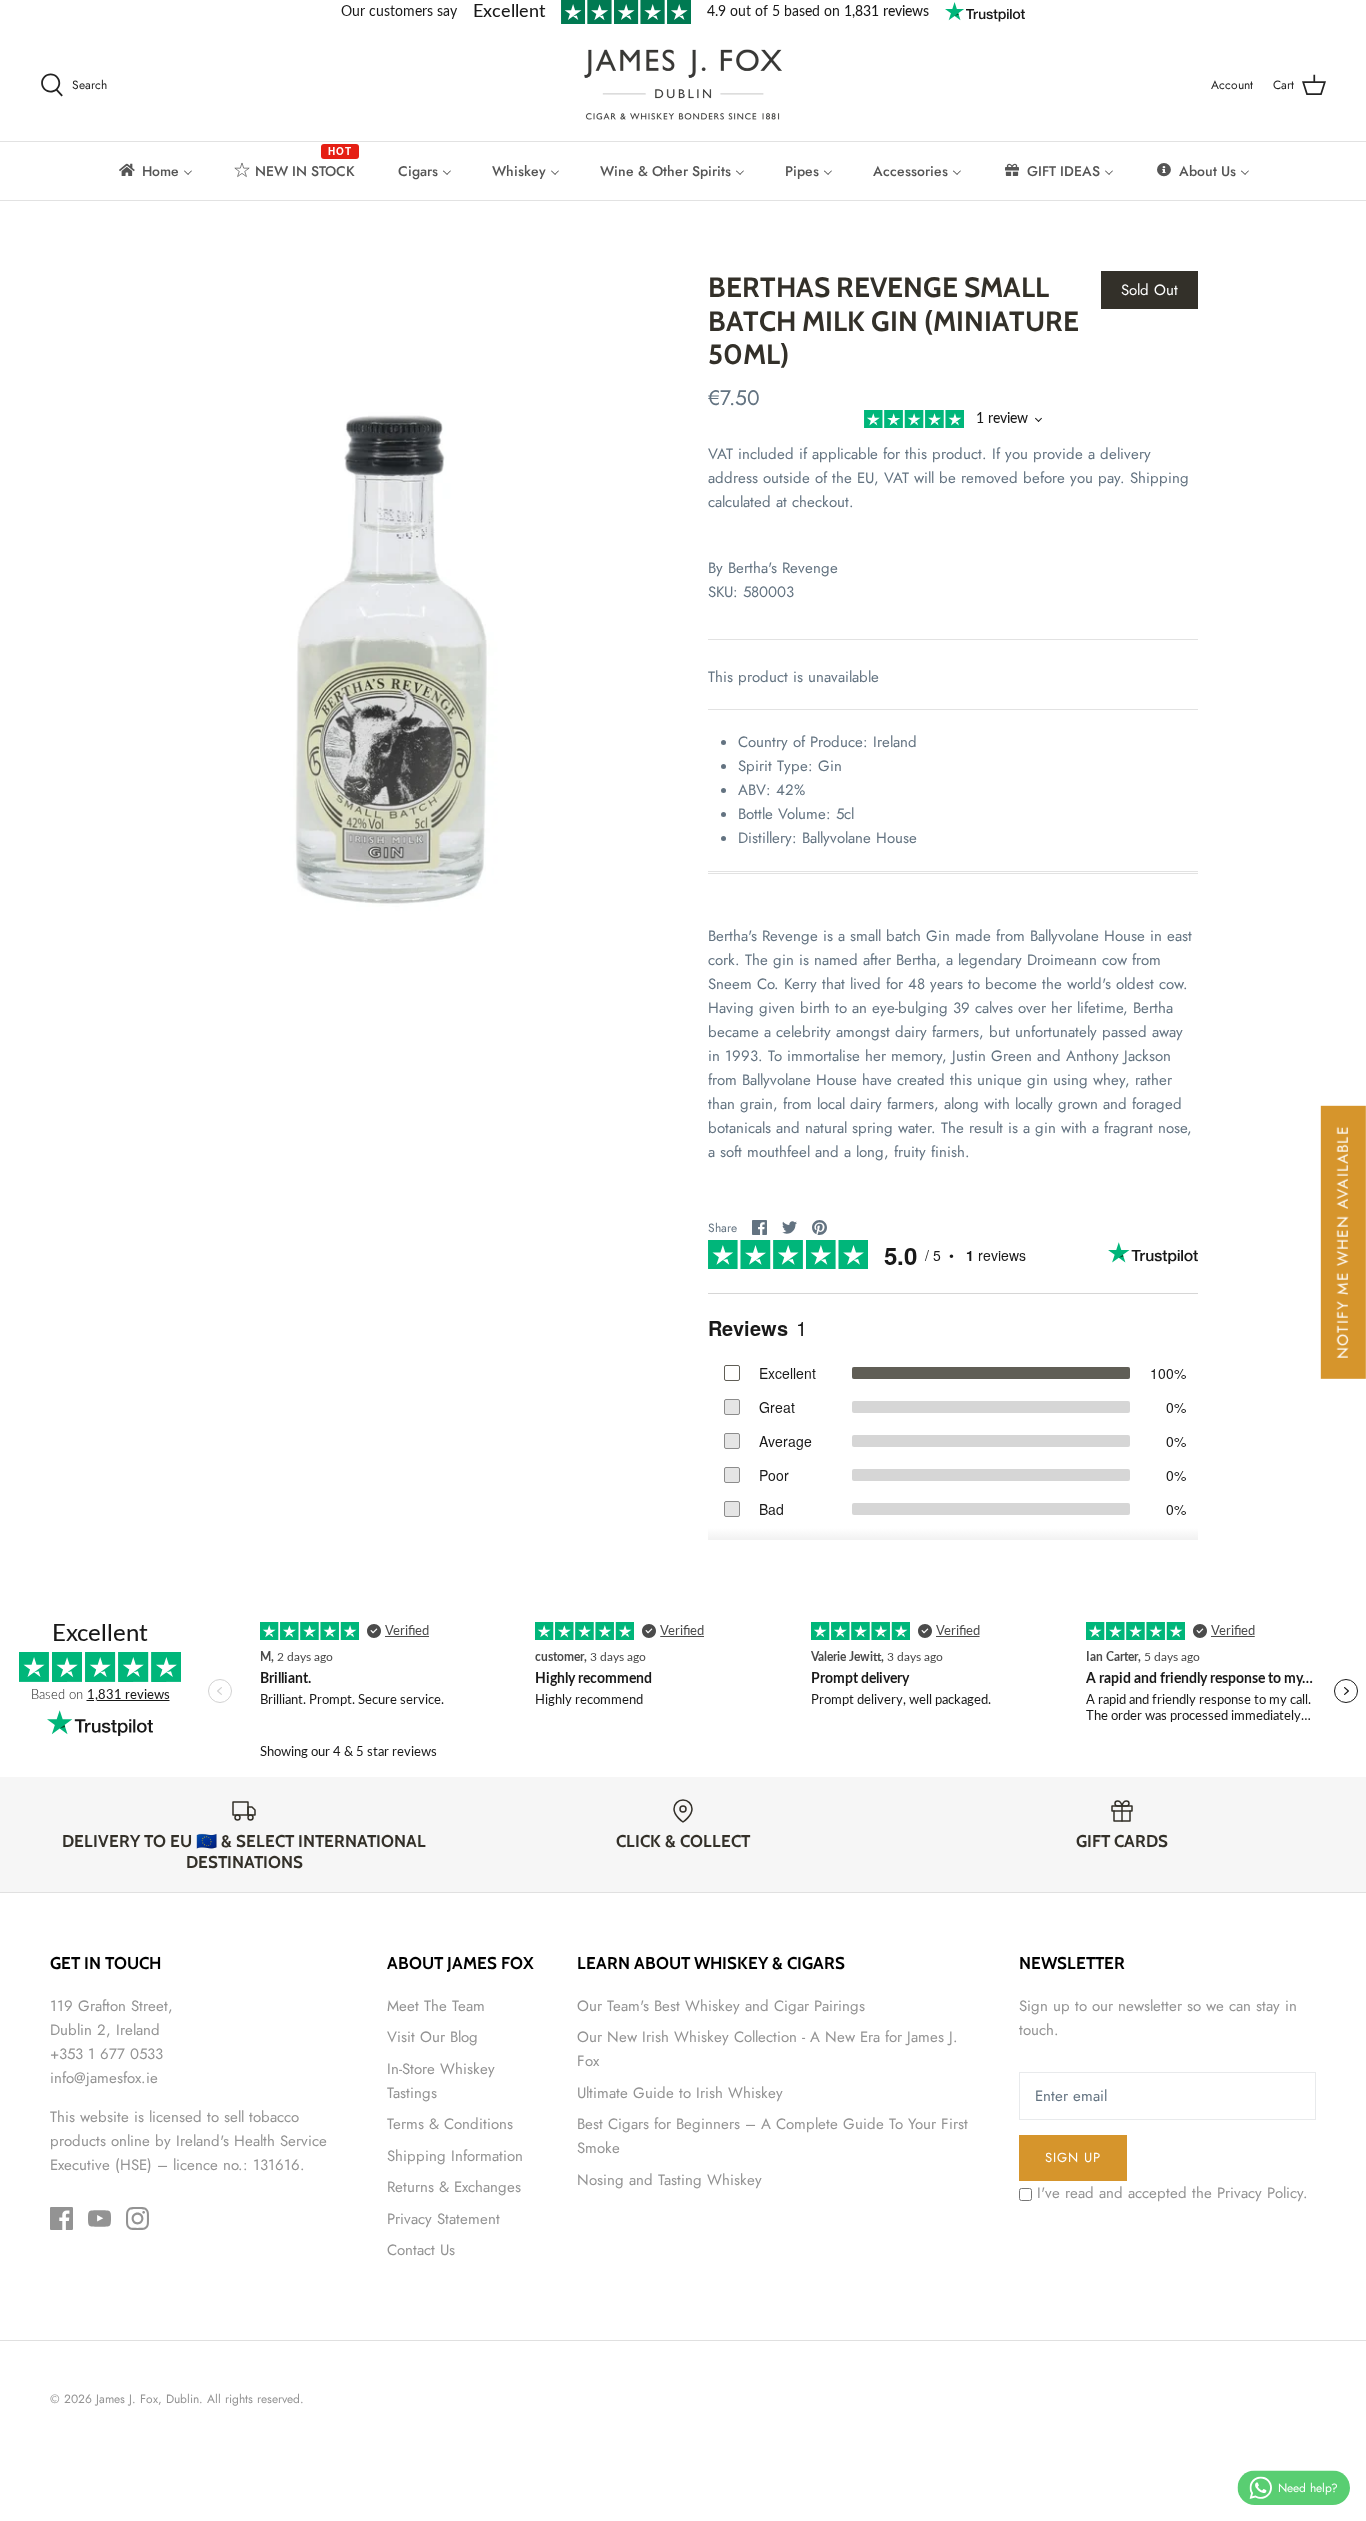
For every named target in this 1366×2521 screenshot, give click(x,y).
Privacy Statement (443, 2219)
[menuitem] (154, 171)
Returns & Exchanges (454, 2187)
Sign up (1073, 2157)
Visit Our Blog (432, 2037)
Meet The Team (436, 2006)
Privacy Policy (1260, 2193)
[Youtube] (99, 2218)
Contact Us (421, 2250)
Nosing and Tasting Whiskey (669, 2180)
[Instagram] (137, 2218)
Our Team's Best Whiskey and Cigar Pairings (721, 2006)
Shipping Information (455, 2156)
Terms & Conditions (450, 2124)
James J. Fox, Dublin (147, 2399)
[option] (393, 609)
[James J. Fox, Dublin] (683, 84)
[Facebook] (61, 2218)
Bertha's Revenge (783, 568)
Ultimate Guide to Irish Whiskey (680, 2093)
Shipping (1159, 478)
